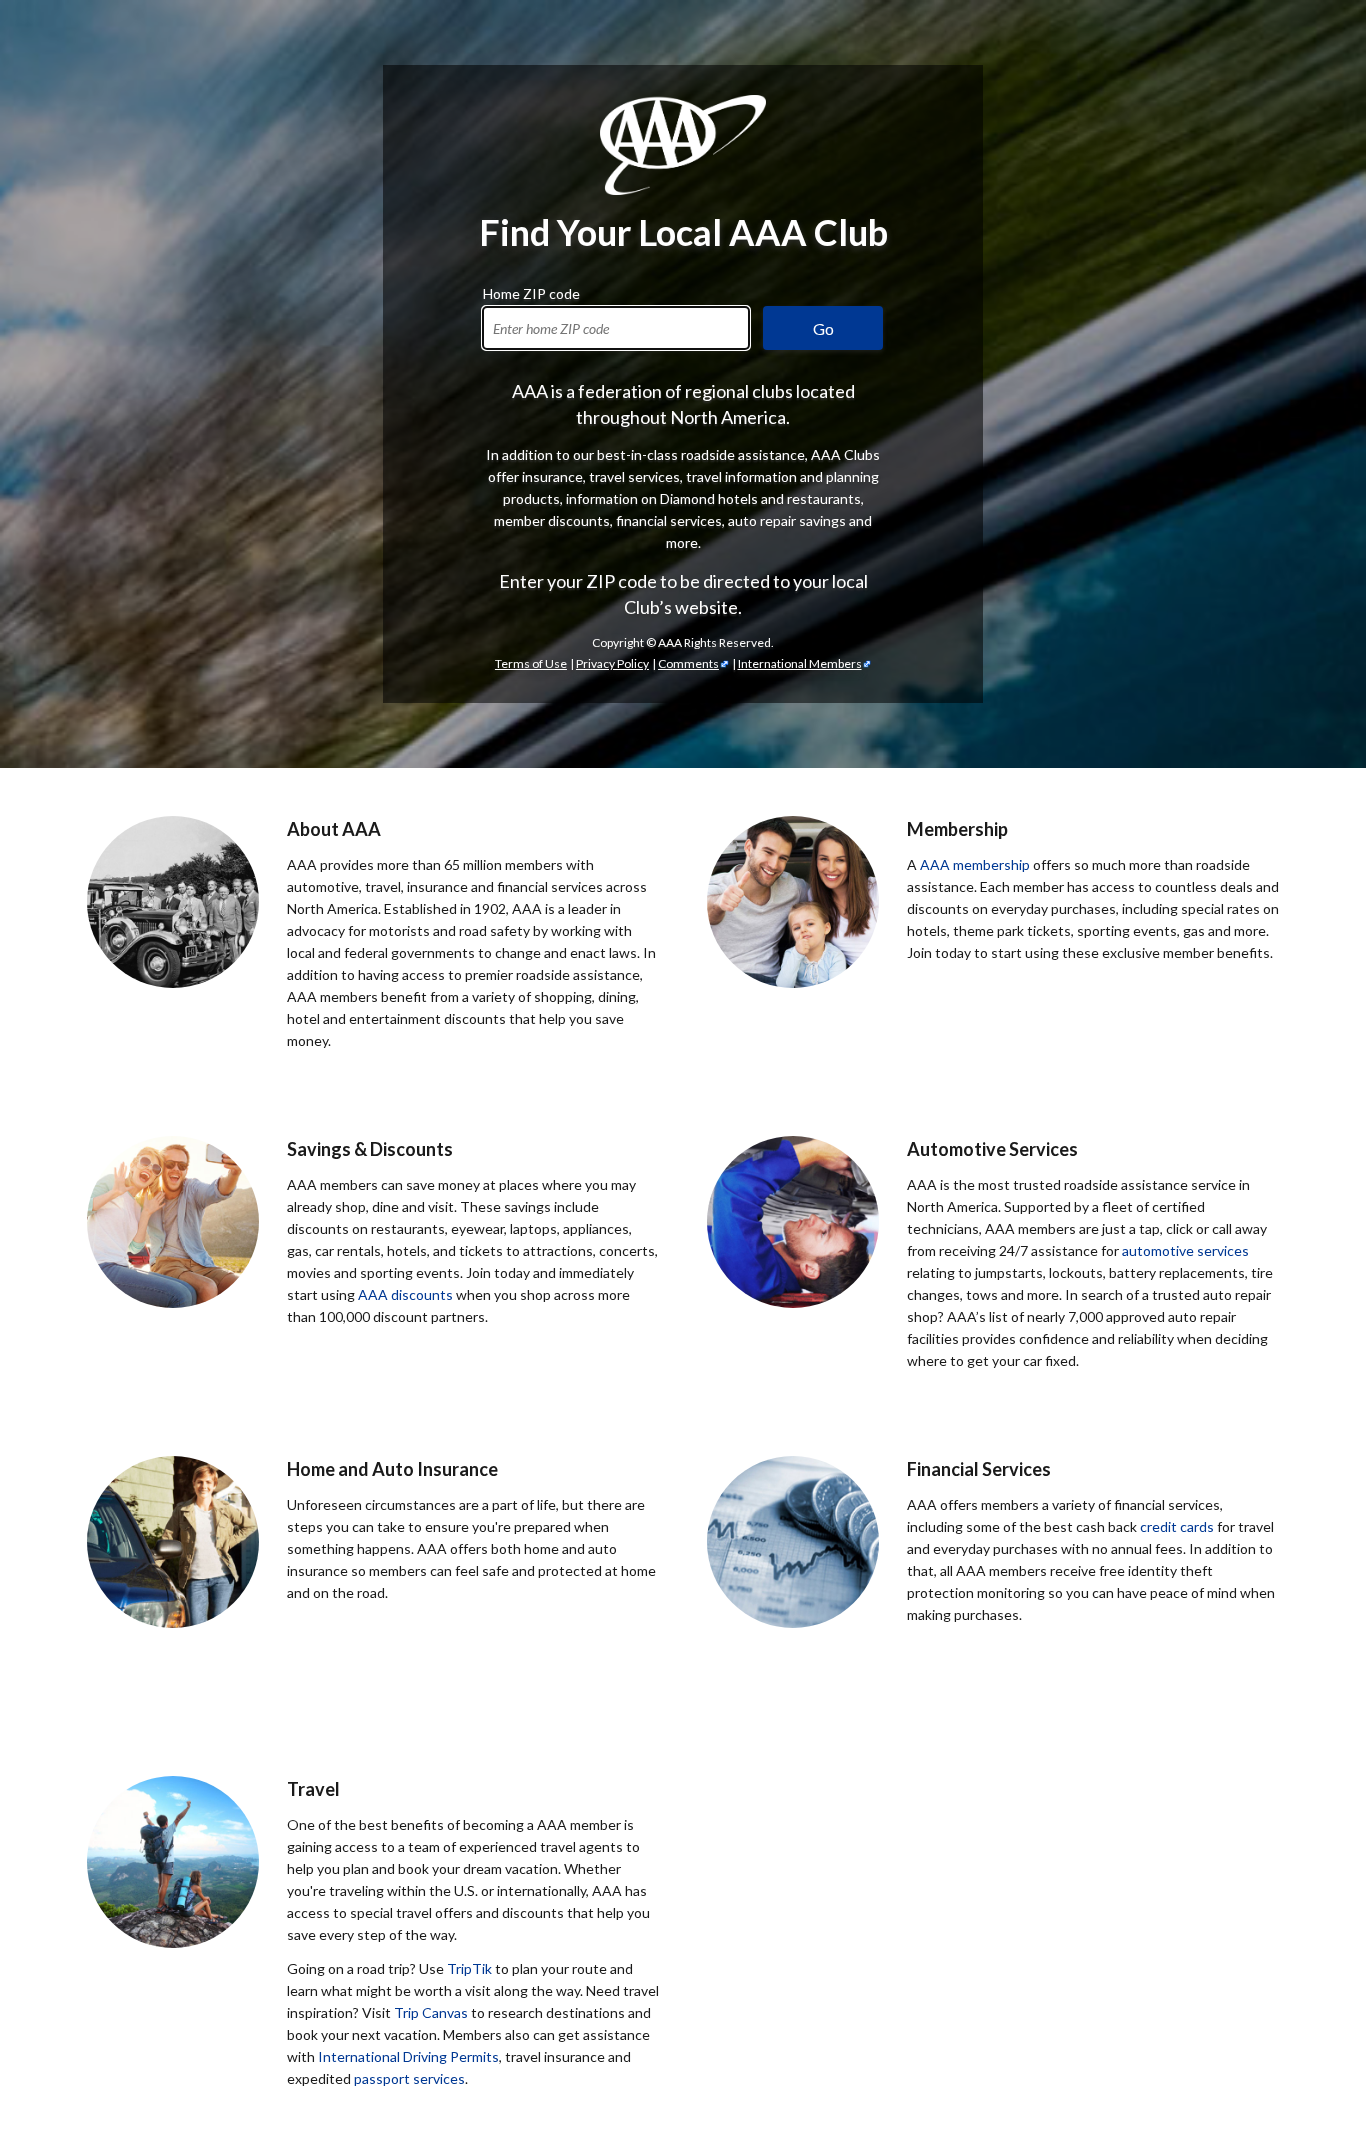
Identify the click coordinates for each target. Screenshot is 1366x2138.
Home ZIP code (531, 291)
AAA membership (975, 864)
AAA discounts (405, 1294)
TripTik (469, 1968)
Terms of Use (531, 663)
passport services (409, 2078)
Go (823, 328)
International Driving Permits (408, 2056)
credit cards (1177, 1526)
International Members (800, 663)
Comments (688, 663)
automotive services (1185, 1250)
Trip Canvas (431, 2012)
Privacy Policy (612, 663)
